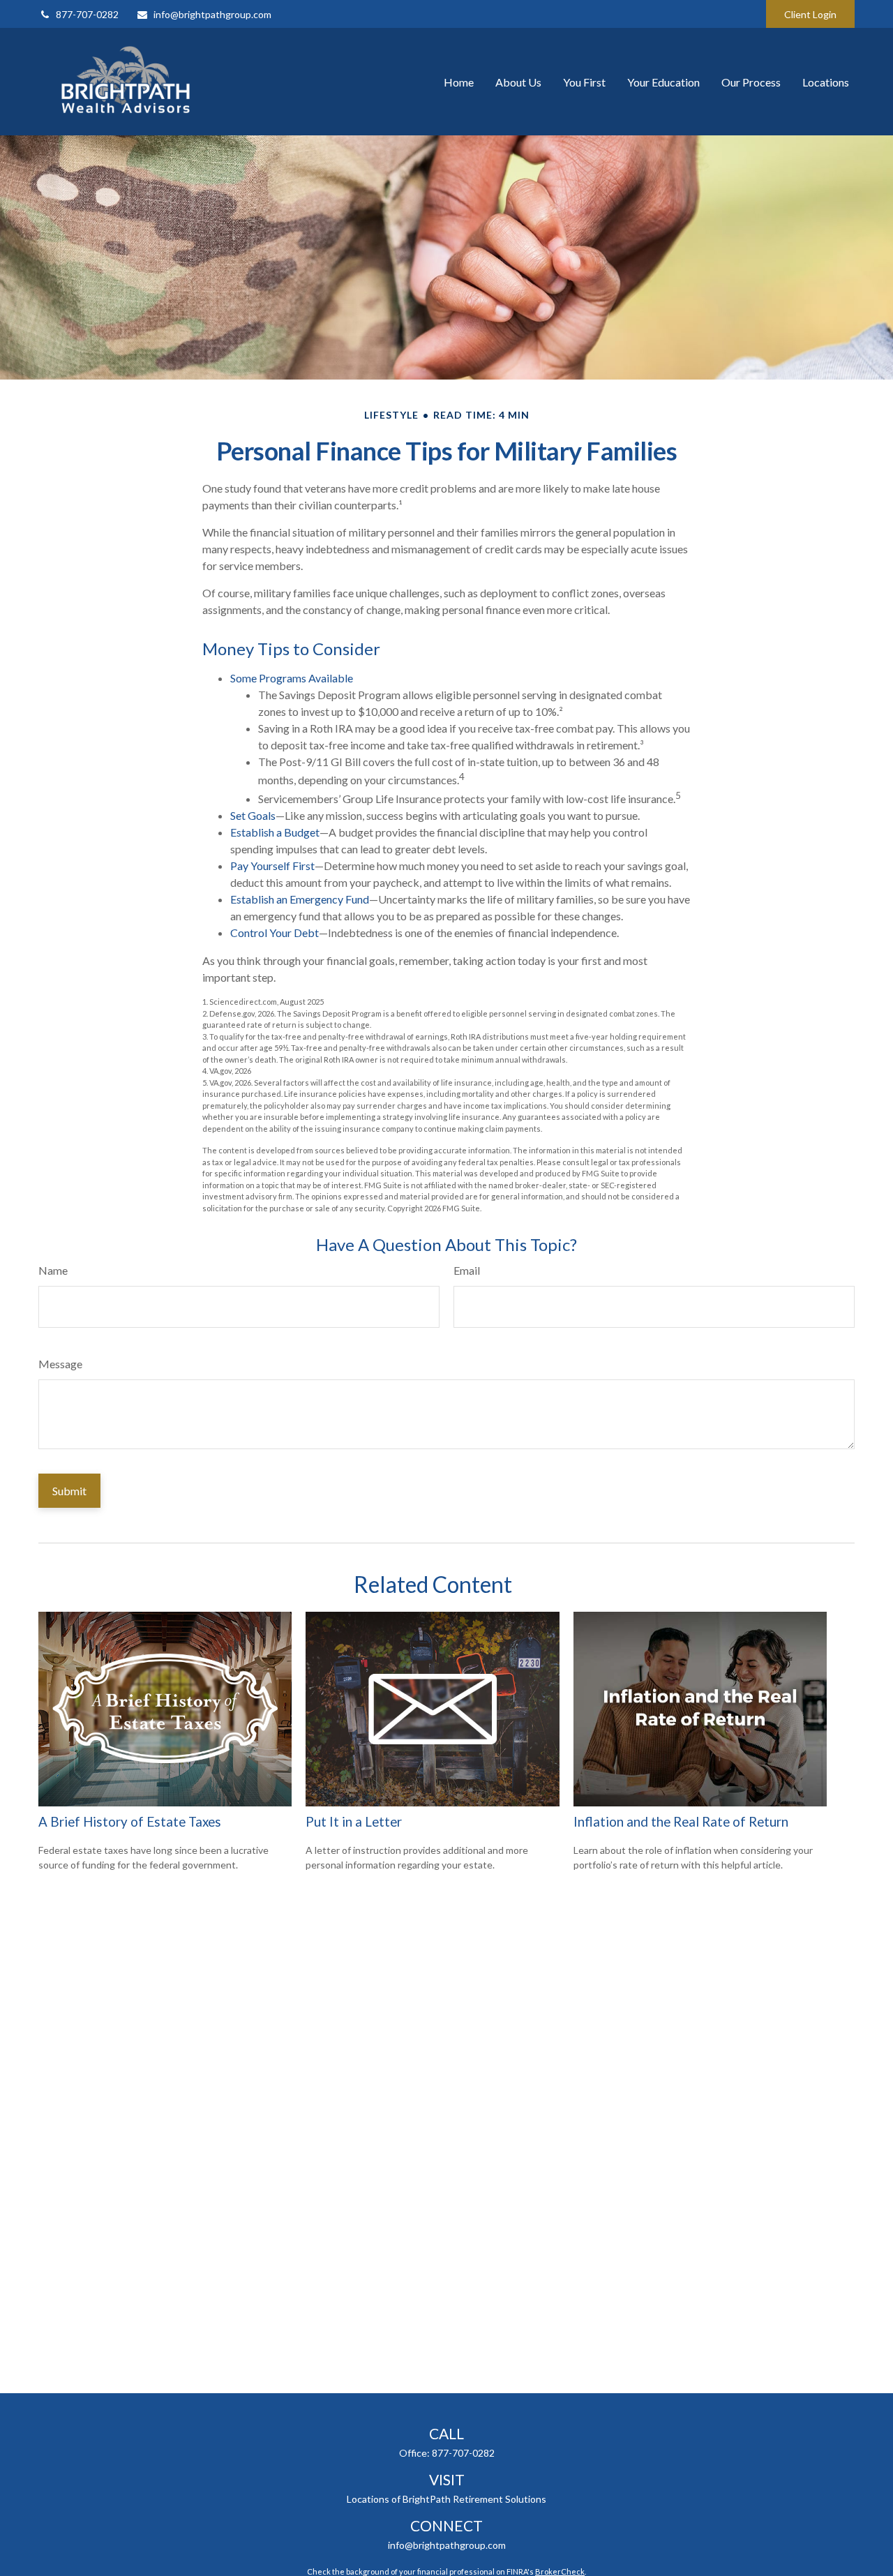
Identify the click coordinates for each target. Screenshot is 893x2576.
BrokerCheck (560, 2571)
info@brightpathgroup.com (212, 14)
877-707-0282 (87, 14)
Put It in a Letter (354, 1822)
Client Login (810, 14)
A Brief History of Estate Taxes (130, 1822)
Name (53, 1270)
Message (60, 1364)
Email (467, 1270)
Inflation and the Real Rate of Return (681, 1822)
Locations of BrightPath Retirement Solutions (446, 2499)
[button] (459, 82)
